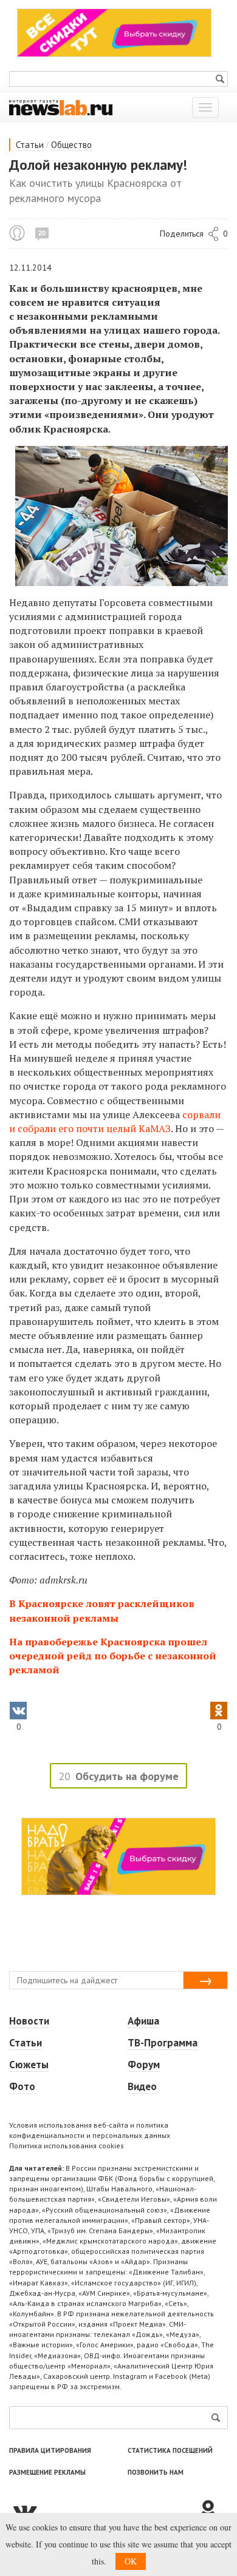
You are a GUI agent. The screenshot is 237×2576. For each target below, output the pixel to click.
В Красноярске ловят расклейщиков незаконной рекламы (102, 1610)
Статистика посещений (170, 2450)
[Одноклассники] (213, 2510)
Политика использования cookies (67, 2146)
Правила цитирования (50, 2450)
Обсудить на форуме (127, 1776)
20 (42, 233)
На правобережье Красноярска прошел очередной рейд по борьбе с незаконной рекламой (113, 1656)
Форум (144, 2065)
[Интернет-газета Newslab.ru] (61, 107)
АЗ (165, 1128)
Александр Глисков (17, 233)
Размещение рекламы (47, 2472)
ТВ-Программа (163, 2043)
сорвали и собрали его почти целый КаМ (115, 1121)
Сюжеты (29, 2065)
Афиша (143, 2021)
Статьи (30, 145)
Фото (22, 2086)
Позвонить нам (156, 2472)
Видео (142, 2086)
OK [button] (131, 2561)
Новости (29, 2021)
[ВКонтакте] (103, 2510)
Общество (71, 145)
